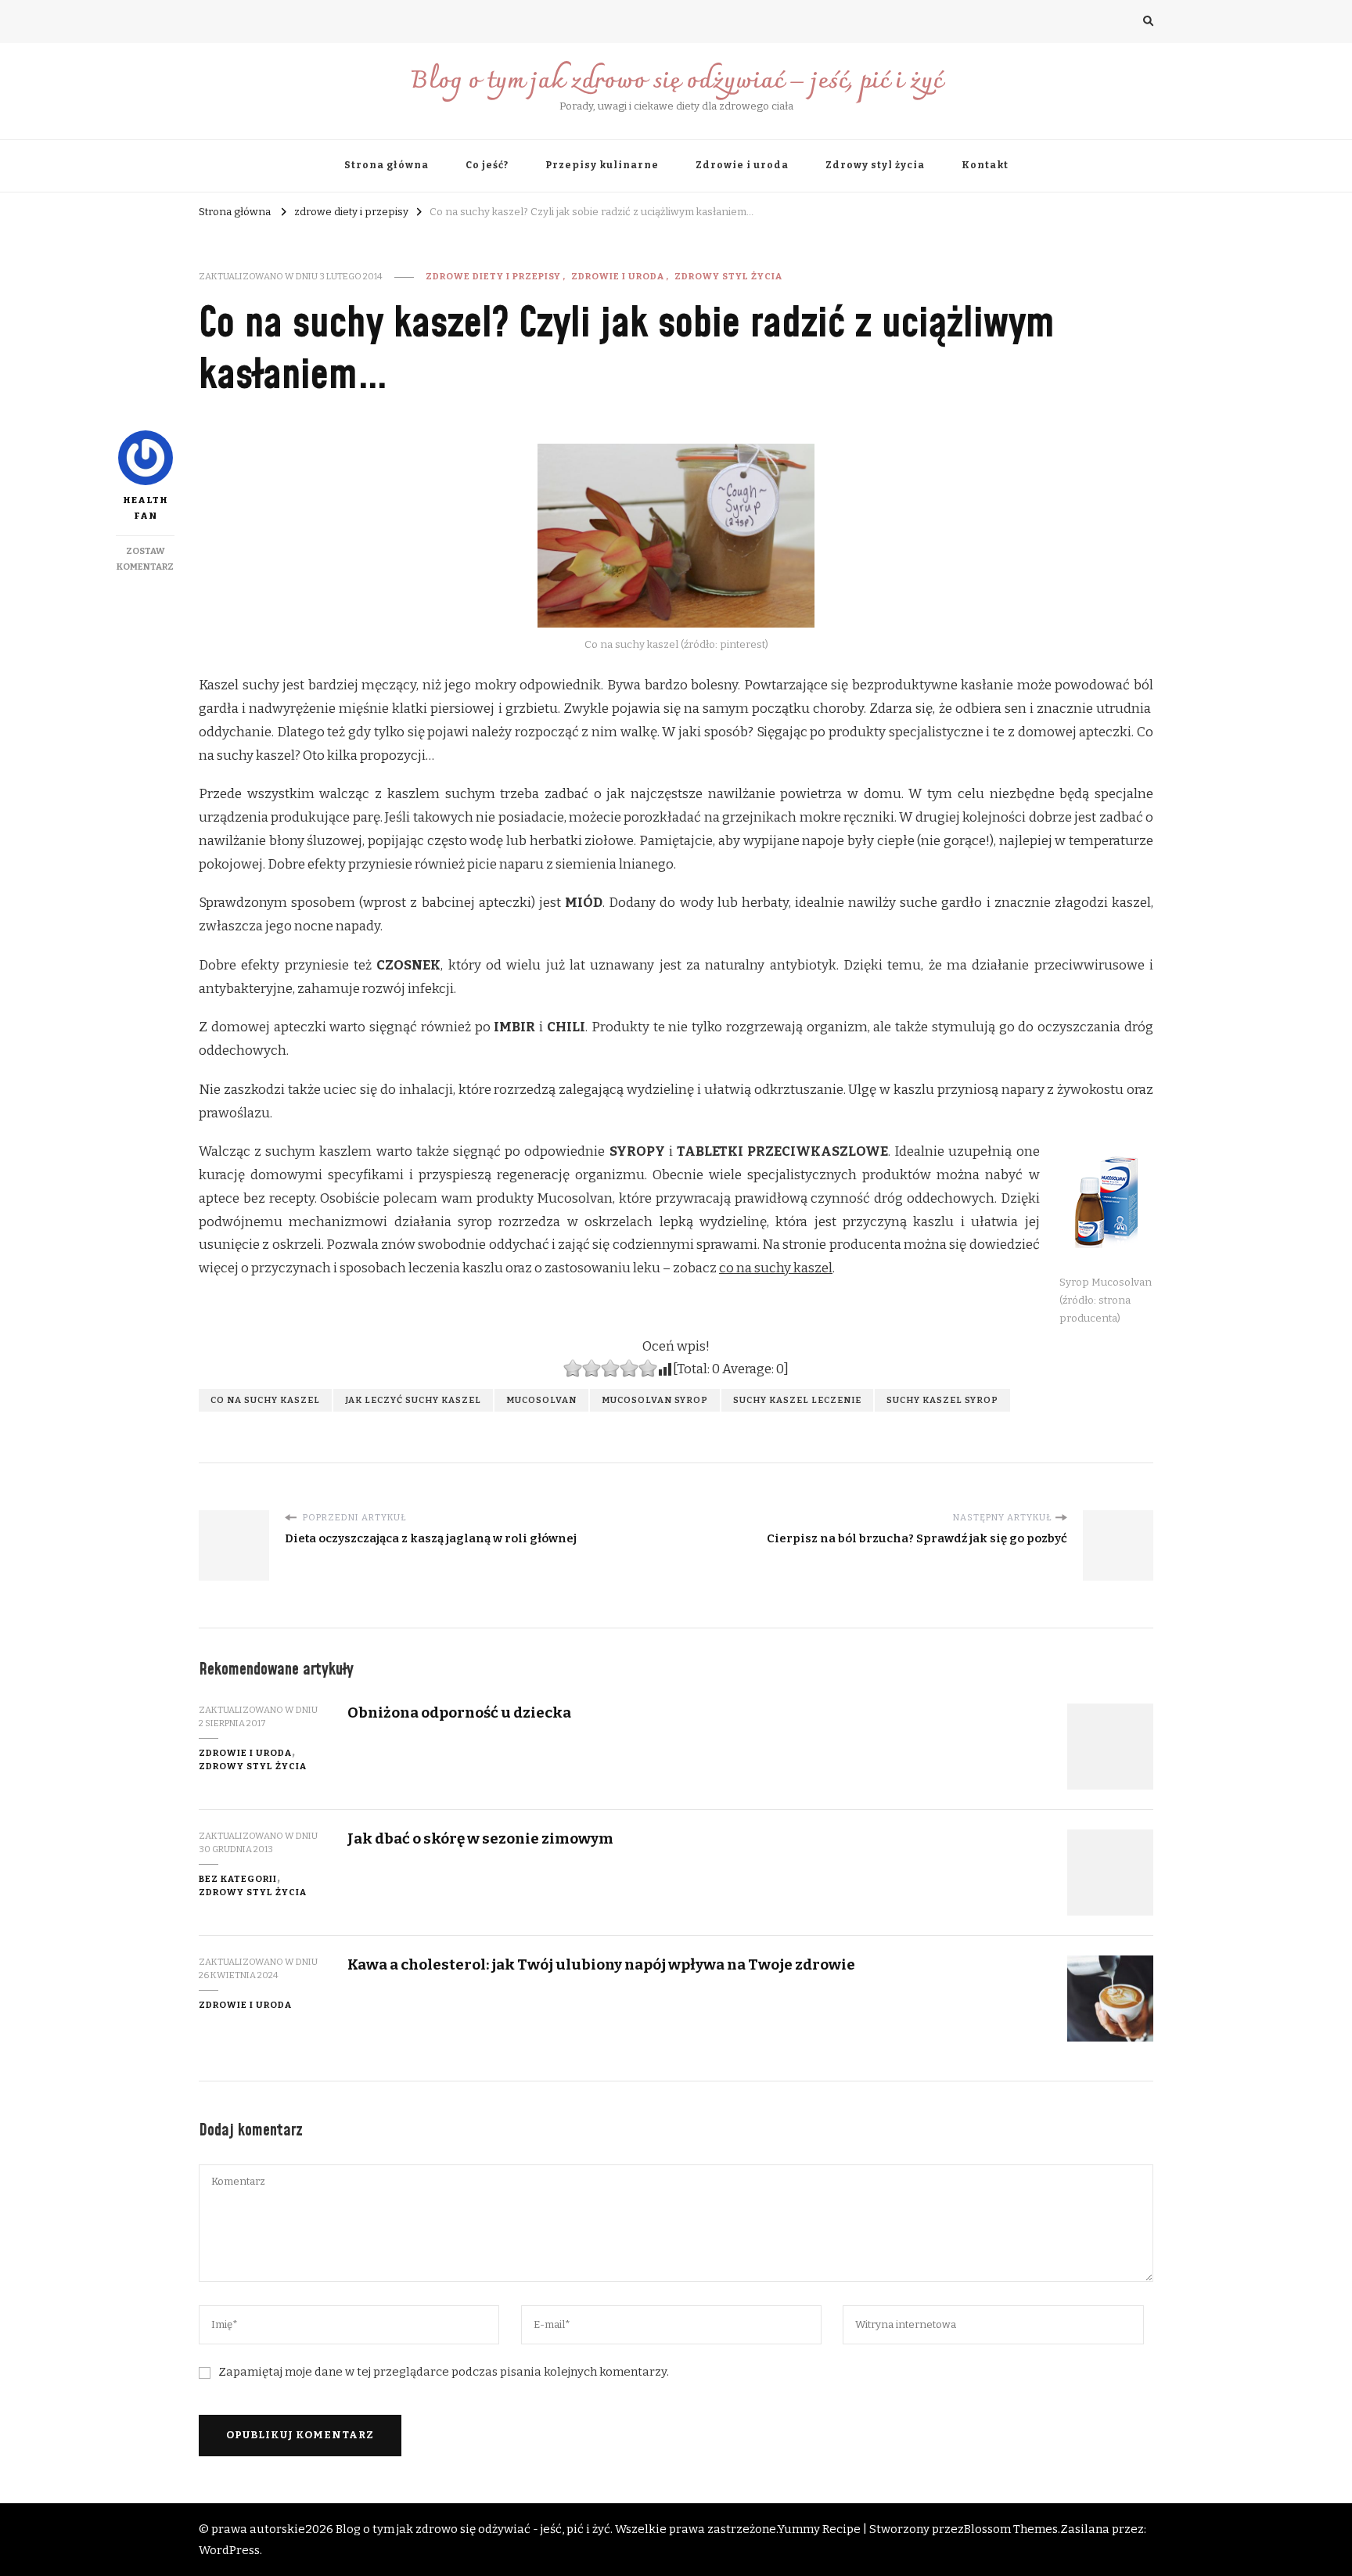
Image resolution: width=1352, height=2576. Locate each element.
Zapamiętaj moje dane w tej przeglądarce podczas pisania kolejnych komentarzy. (444, 2372)
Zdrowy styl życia (875, 165)
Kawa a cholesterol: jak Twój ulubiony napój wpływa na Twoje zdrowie (601, 1964)
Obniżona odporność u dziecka (459, 1713)
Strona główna (387, 165)
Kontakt (985, 165)
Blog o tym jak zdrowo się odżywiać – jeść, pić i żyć (676, 82)
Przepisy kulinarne (602, 165)
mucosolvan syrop (655, 1400)
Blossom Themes (1011, 2529)
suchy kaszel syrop (942, 1400)
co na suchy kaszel (776, 1268)
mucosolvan (541, 1400)
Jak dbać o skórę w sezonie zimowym (480, 1838)
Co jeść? (487, 165)
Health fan (146, 508)
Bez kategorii (238, 1879)
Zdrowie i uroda (742, 165)
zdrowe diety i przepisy (493, 276)
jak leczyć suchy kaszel (413, 1400)
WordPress (229, 2550)
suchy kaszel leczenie (797, 1400)
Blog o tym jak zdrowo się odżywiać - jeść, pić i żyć (473, 2529)
